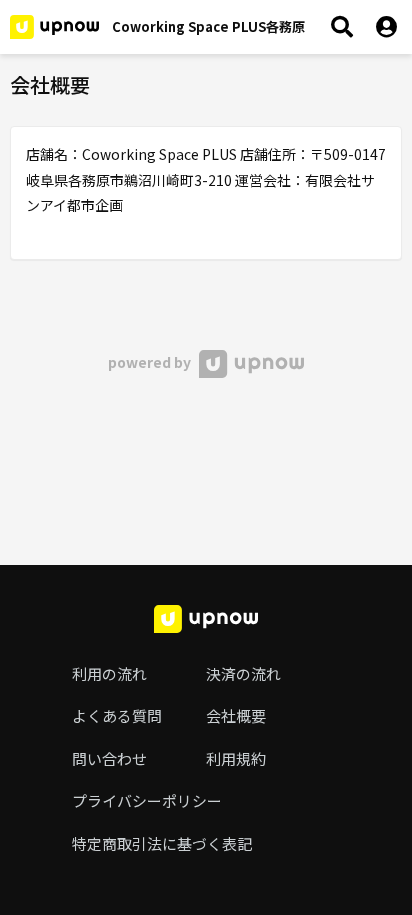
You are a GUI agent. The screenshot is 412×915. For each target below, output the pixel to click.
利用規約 (236, 758)
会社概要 (236, 715)
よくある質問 (117, 715)
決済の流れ (243, 673)
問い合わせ (109, 758)
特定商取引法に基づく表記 (162, 843)
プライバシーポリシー (147, 800)
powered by (151, 362)
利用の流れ (109, 673)
